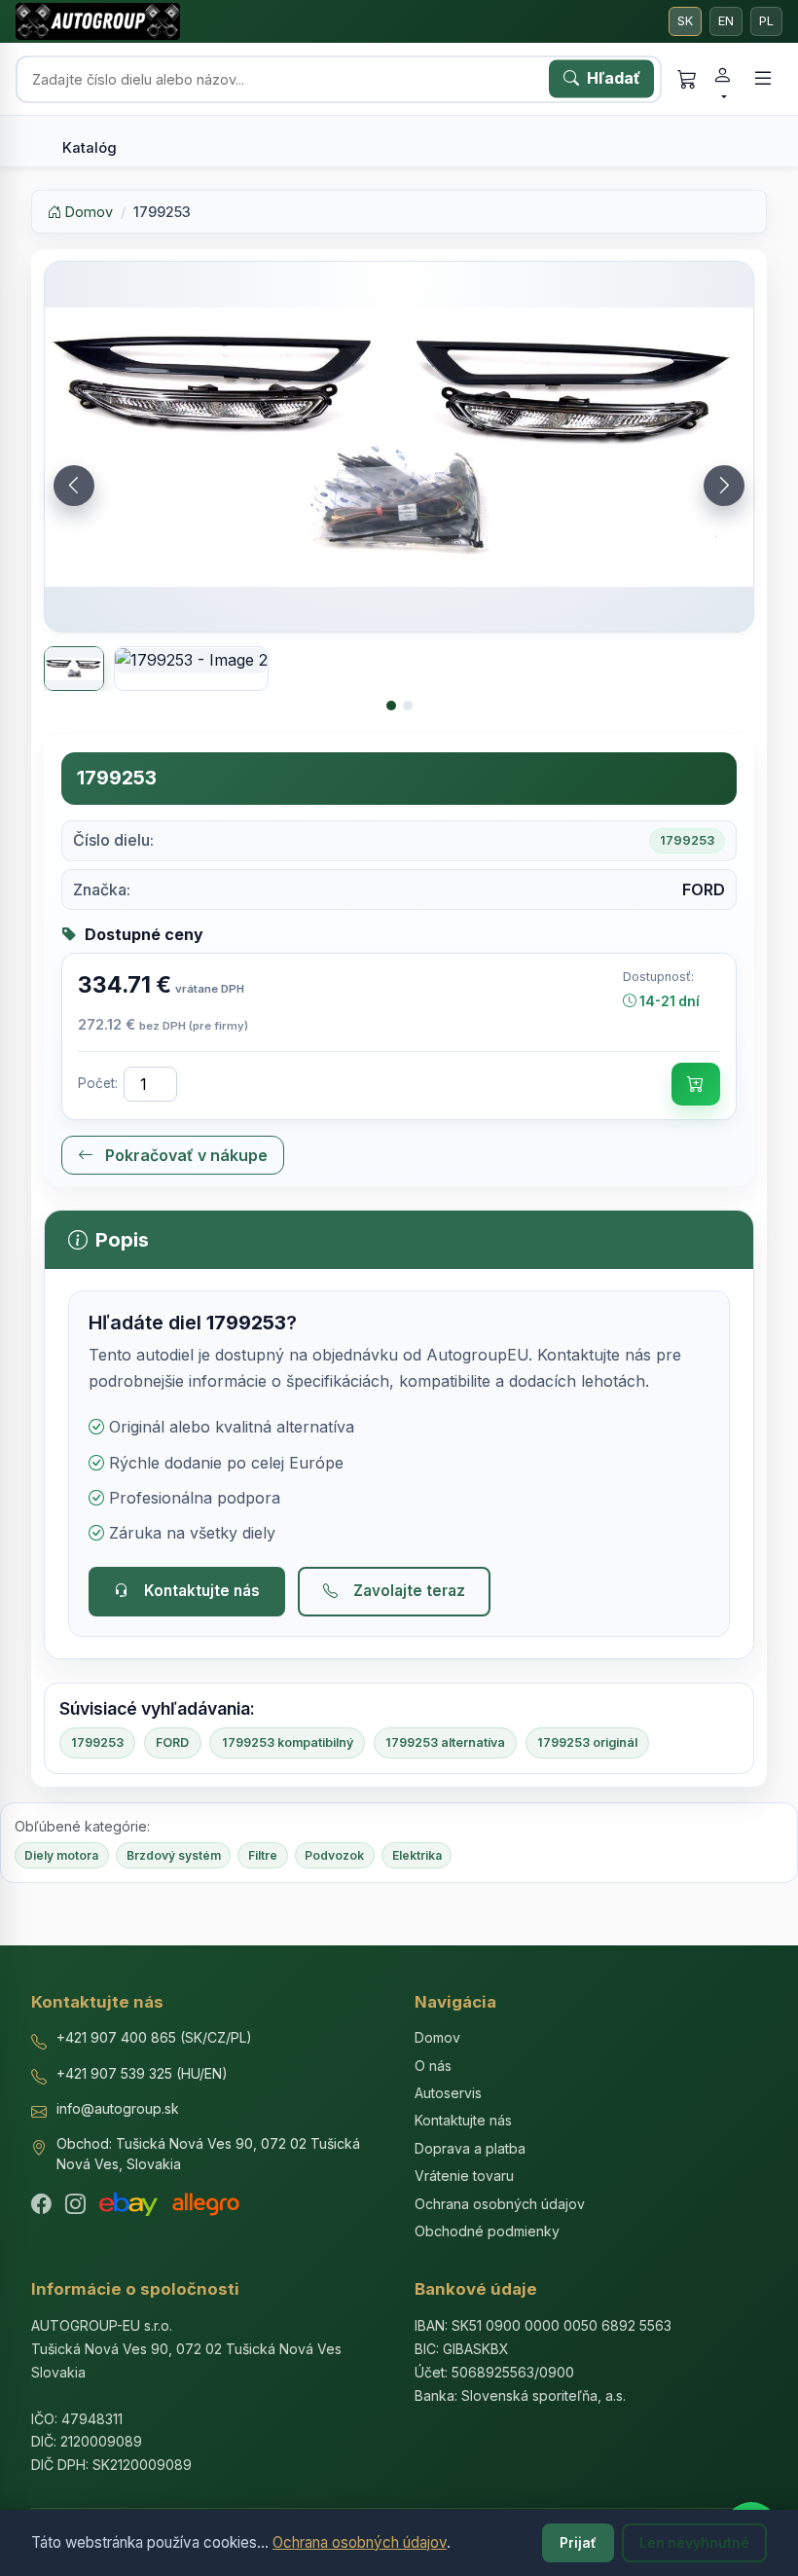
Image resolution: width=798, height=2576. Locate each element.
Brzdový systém (174, 1855)
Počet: (98, 1083)
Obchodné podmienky (487, 2231)
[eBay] (128, 2204)
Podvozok (334, 1855)
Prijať (578, 2543)
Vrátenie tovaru (464, 2176)
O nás (433, 2066)
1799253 (97, 1742)
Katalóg (90, 148)
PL (766, 21)
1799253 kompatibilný (288, 1742)
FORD (172, 1742)
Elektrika (417, 1855)
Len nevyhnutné (694, 2543)
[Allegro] (206, 2204)
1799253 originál (587, 1742)
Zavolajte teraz (409, 1591)
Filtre (263, 1855)
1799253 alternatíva (445, 1742)
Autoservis (448, 2093)
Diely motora (61, 1855)
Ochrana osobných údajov (360, 2542)
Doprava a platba (470, 2148)
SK (685, 21)
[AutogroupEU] (98, 21)
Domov (87, 212)
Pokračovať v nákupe (184, 1155)
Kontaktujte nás (202, 1591)
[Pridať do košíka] (696, 1084)
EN (726, 21)
